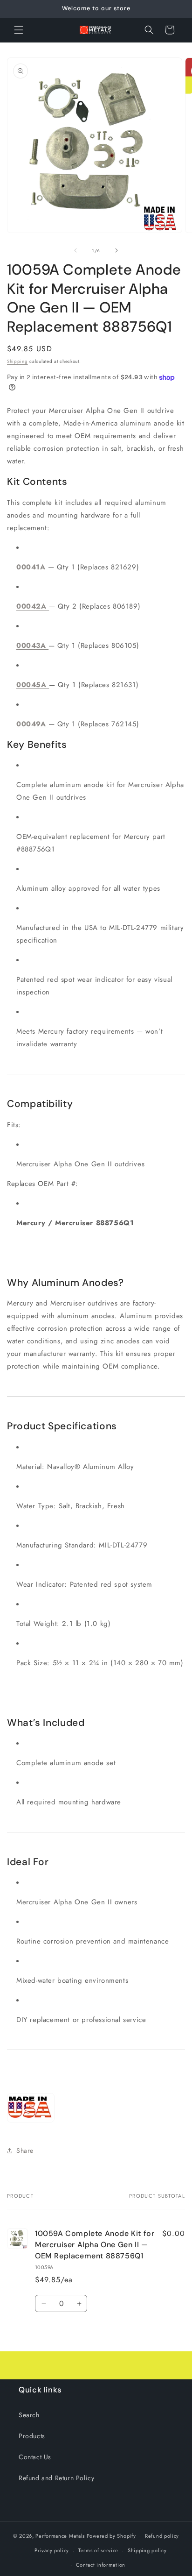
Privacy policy (52, 2550)
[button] (19, 30)
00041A (32, 567)
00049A (32, 724)
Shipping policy (147, 2550)
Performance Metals (60, 2536)
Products (32, 2436)
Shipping (17, 361)
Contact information (101, 2565)
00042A (33, 606)
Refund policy (162, 2536)
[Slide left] (75, 250)
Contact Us (35, 2457)
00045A (33, 685)
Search (29, 2415)
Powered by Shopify (111, 2536)
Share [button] (25, 2150)
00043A (32, 646)
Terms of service (98, 2550)
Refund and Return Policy (56, 2478)
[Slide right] (117, 250)
